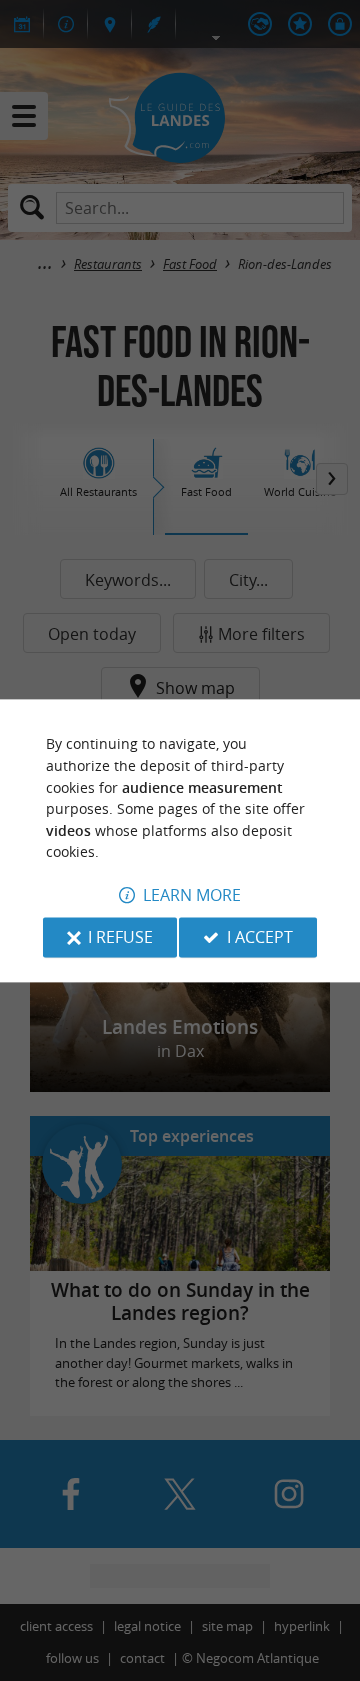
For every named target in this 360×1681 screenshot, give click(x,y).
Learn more (192, 895)
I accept (260, 937)
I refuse (120, 937)
